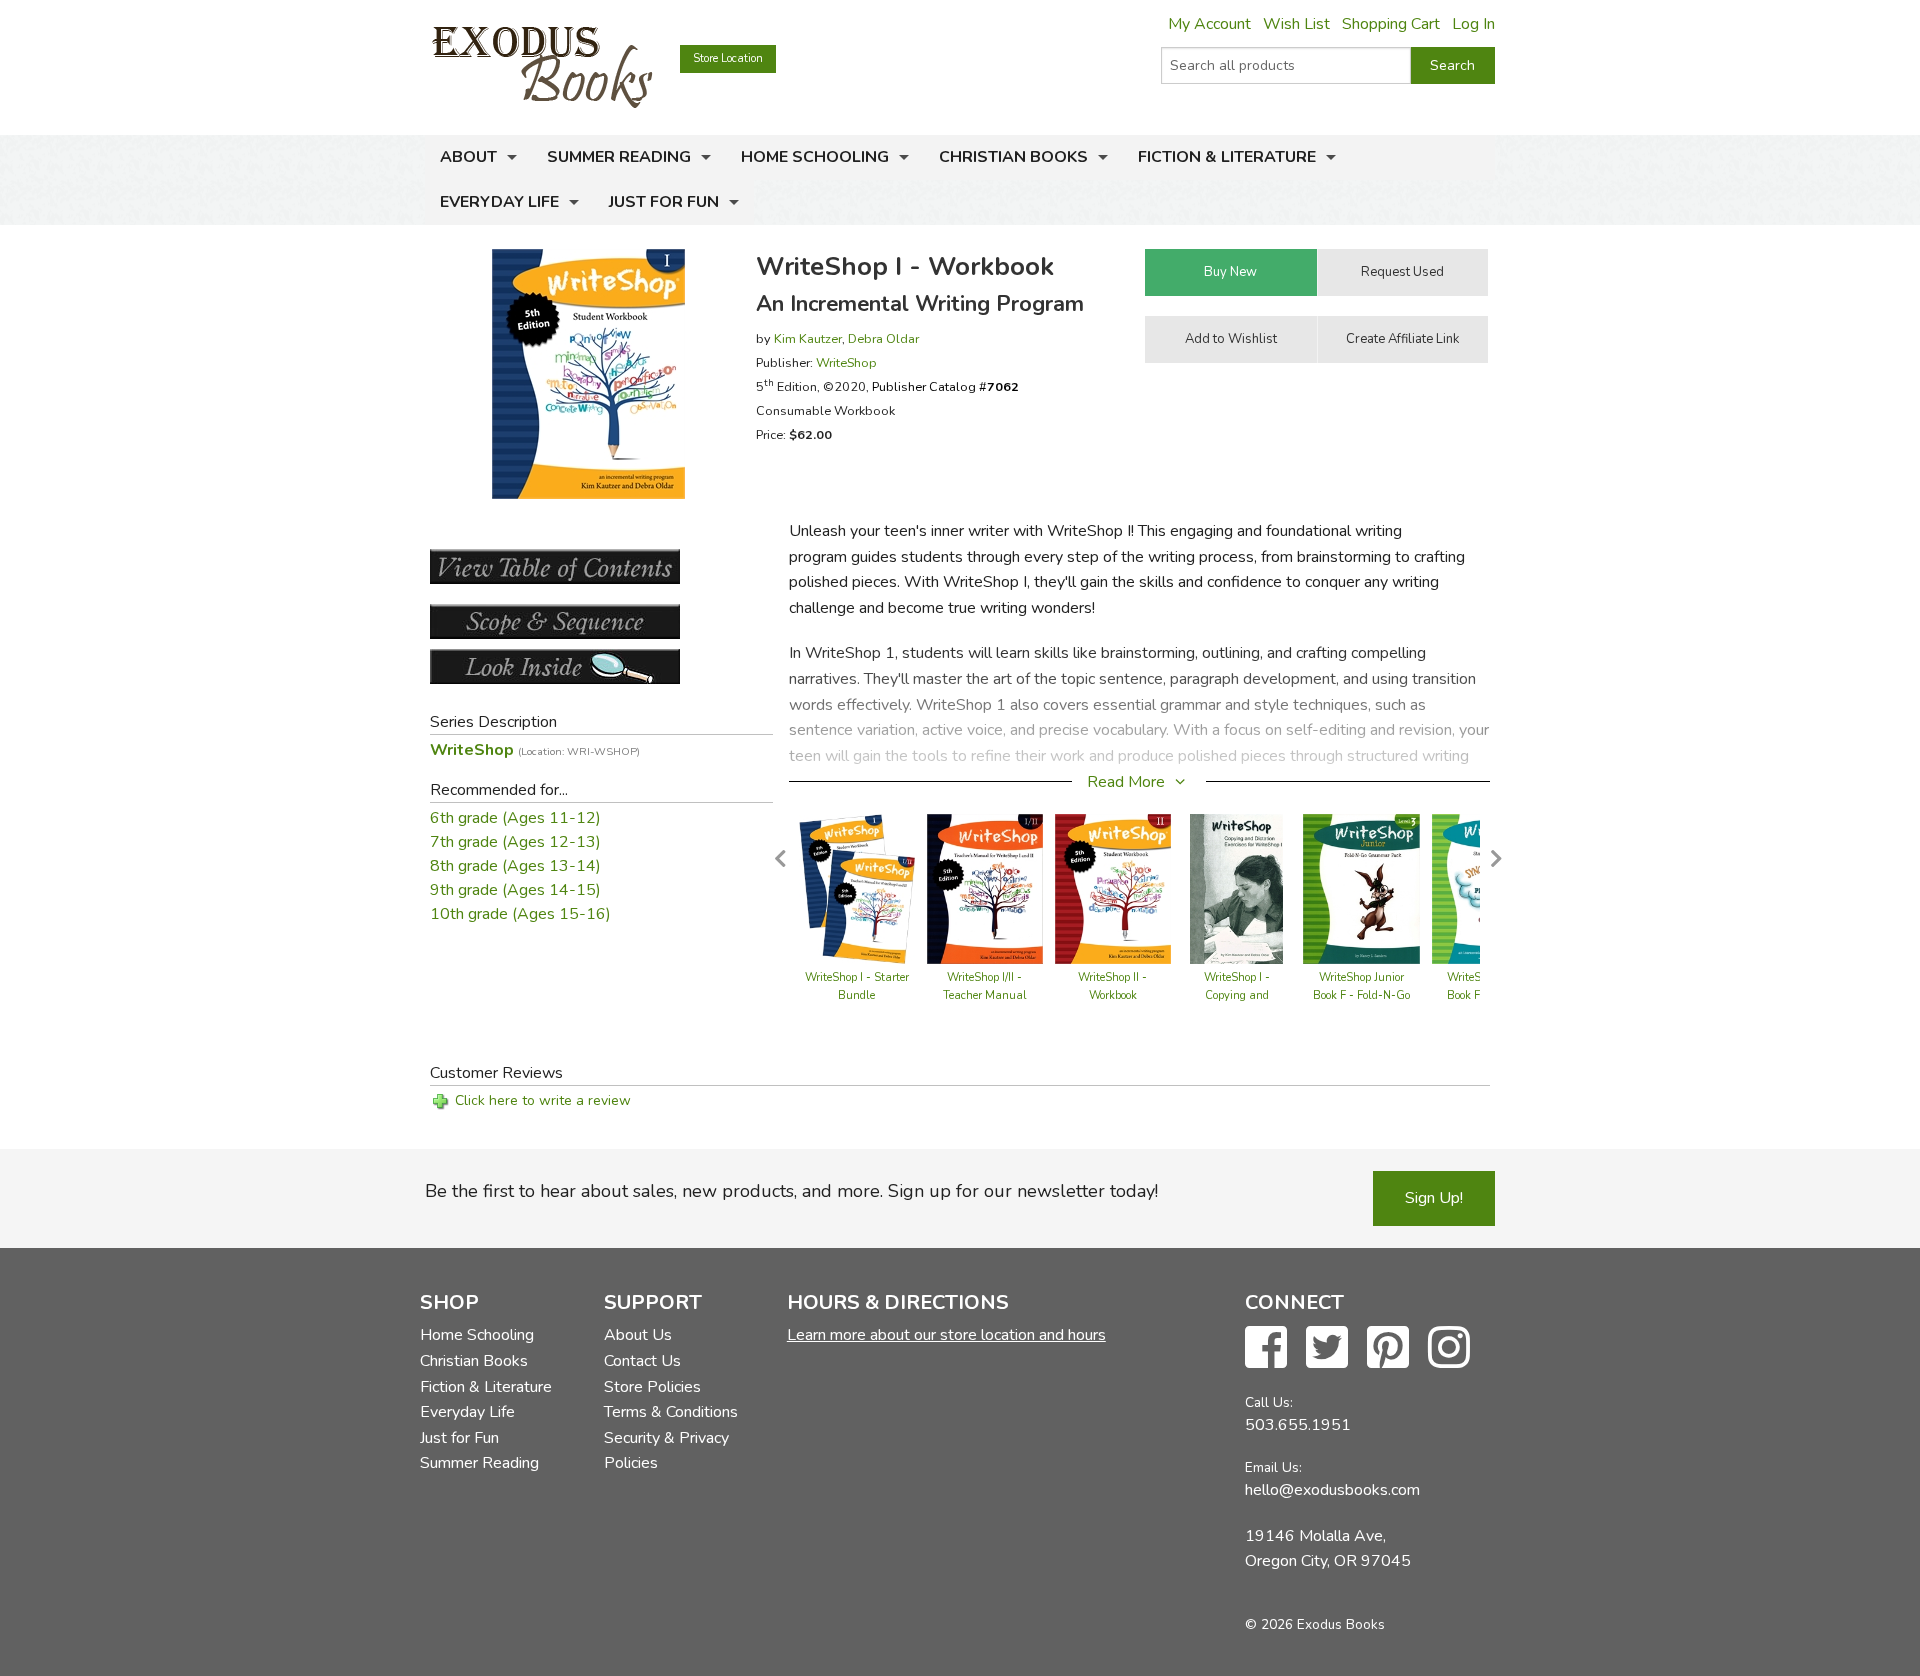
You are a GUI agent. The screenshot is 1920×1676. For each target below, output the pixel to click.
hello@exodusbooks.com (1332, 1490)
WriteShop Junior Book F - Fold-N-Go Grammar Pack (1361, 995)
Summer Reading (619, 157)
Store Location (728, 58)
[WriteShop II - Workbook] (1113, 888)
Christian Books (1013, 157)
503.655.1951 (1298, 1425)
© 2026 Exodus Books (1315, 1624)
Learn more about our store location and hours (946, 1335)
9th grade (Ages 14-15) (515, 890)
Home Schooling (815, 157)
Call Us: (1269, 1402)
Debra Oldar (883, 338)
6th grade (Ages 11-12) (515, 818)
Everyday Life (499, 202)
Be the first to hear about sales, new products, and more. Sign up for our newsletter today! (791, 1191)
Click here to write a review (543, 1100)
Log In (1473, 24)
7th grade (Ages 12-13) (515, 842)
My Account (1209, 24)
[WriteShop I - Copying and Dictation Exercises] (1236, 888)
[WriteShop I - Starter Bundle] (857, 888)
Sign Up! (1434, 1198)
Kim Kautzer (808, 338)
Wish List (1296, 24)
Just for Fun (664, 202)
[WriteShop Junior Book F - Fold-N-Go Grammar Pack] (1361, 888)
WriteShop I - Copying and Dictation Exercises (1236, 995)
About (468, 157)
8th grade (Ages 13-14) (515, 866)
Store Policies (652, 1387)
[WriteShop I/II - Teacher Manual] (985, 888)
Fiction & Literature (1227, 157)
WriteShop (846, 362)
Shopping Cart (1391, 24)
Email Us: (1273, 1467)
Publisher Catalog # (945, 386)
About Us (638, 1335)
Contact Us (642, 1361)
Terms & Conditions (671, 1412)
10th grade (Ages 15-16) (520, 914)
